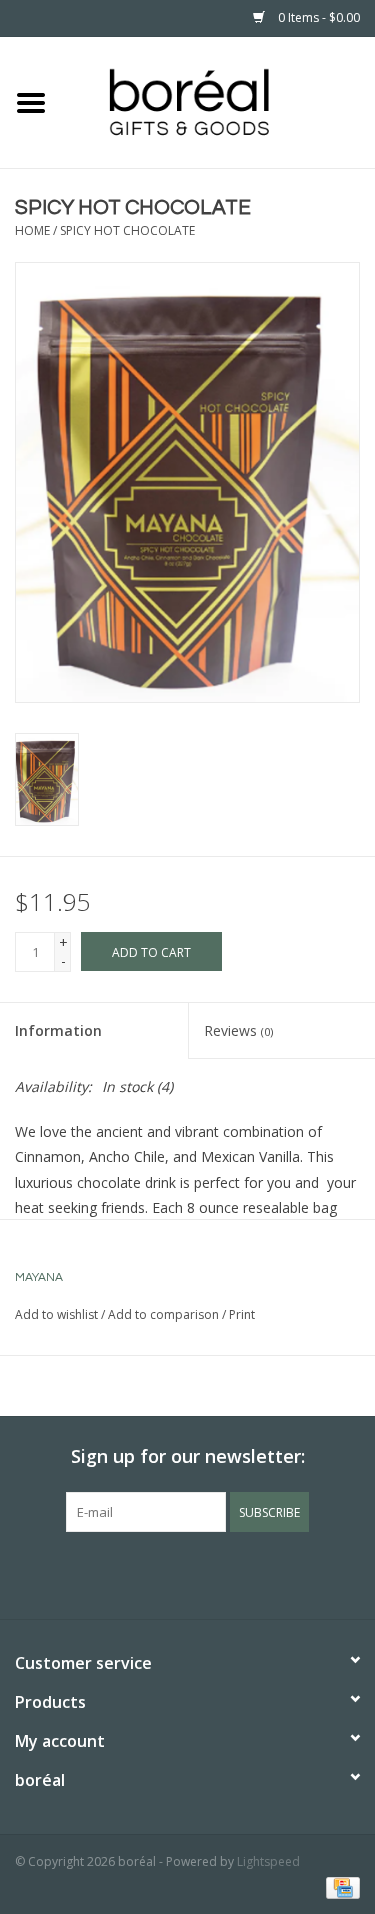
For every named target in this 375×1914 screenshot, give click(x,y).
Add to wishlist (56, 1314)
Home (32, 230)
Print (242, 1314)
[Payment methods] (339, 1886)
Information (58, 1030)
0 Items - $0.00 (317, 17)
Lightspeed (268, 1861)
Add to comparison (165, 1314)
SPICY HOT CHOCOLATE (127, 230)
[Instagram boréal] (224, 1573)
